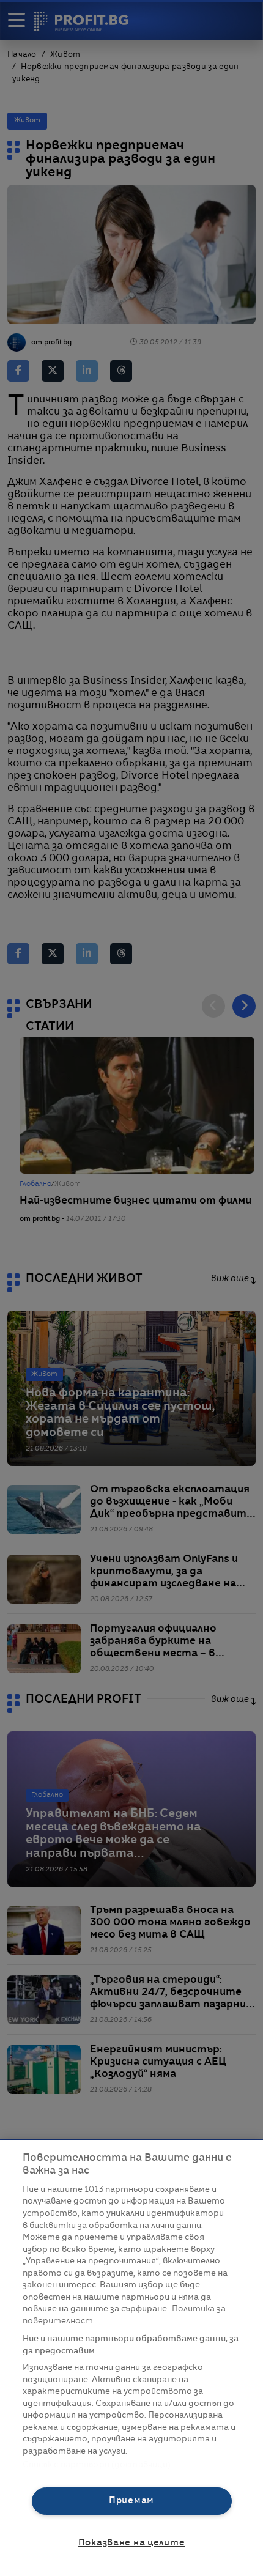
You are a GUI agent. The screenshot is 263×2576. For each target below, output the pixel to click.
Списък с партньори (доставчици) (97, 2465)
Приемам (131, 2501)
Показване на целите (132, 2543)
